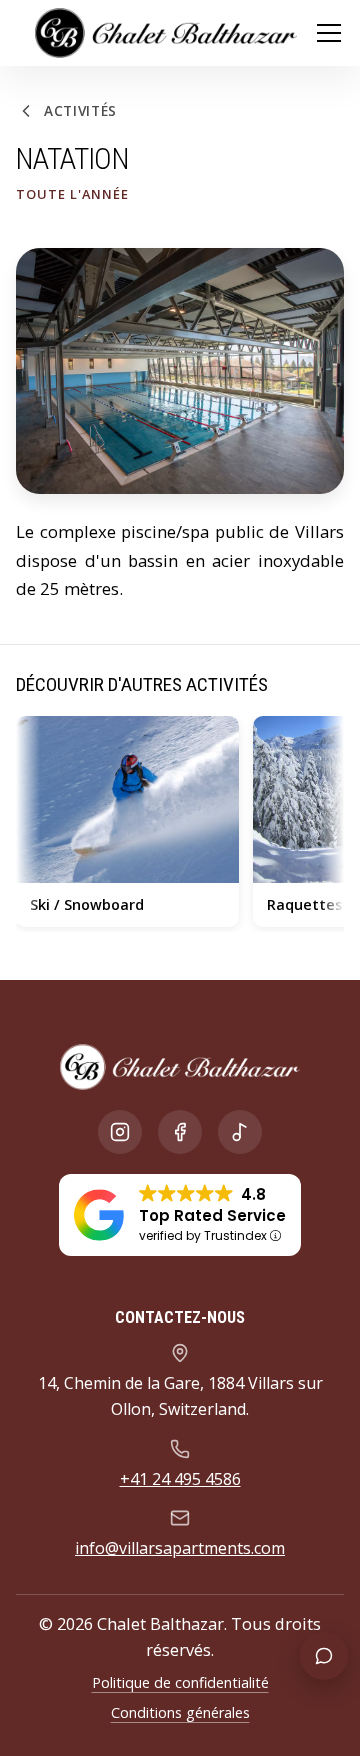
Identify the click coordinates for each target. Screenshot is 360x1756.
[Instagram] (120, 1132)
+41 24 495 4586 (180, 1479)
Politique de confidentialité (180, 1682)
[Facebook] (180, 1132)
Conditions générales (180, 1712)
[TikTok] (240, 1132)
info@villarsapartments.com (180, 1548)
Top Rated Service (212, 1215)
